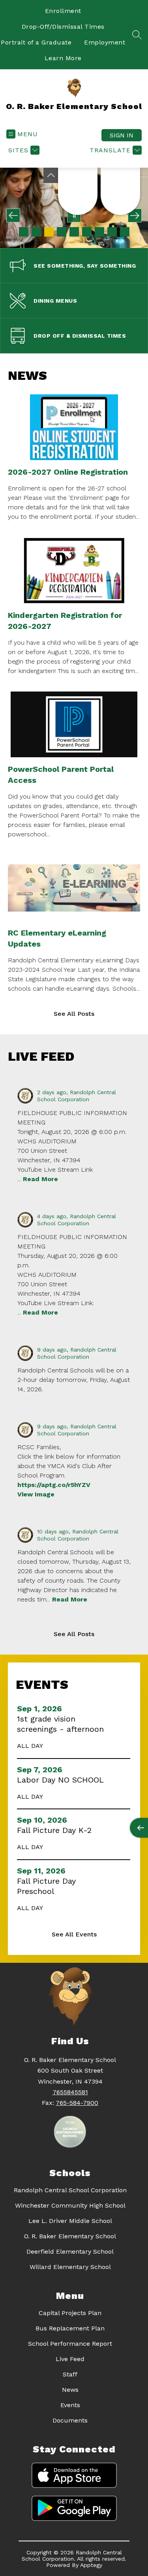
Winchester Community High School (70, 2205)
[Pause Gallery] (74, 215)
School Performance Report (70, 2344)
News (70, 2390)
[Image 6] (87, 232)
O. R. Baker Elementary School (70, 2236)
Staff (70, 2374)
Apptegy (91, 2565)
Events (70, 2405)
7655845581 (70, 2092)
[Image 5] (74, 232)
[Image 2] (36, 232)
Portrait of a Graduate (36, 42)
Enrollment (63, 11)
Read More (40, 1179)
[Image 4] (62, 232)
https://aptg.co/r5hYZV (54, 1485)
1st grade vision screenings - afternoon (63, 1724)
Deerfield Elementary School (70, 2251)
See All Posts (74, 1014)
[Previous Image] (13, 215)
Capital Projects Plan (70, 2313)
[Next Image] (135, 215)
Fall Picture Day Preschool (46, 1886)
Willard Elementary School (70, 2267)
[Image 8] (112, 232)
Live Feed (70, 2359)
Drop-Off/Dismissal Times (63, 27)
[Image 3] (49, 232)
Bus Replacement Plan (70, 2328)
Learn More (63, 58)
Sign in (122, 135)
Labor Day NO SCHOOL (63, 1780)
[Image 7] (99, 232)
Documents (70, 2420)
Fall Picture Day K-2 (57, 1830)
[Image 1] (24, 232)
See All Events (74, 1934)
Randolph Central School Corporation (70, 2190)
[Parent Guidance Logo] (120, 191)
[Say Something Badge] (78, 191)
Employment (105, 42)
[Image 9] (125, 232)
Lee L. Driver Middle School (70, 2221)
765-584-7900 (77, 2103)
